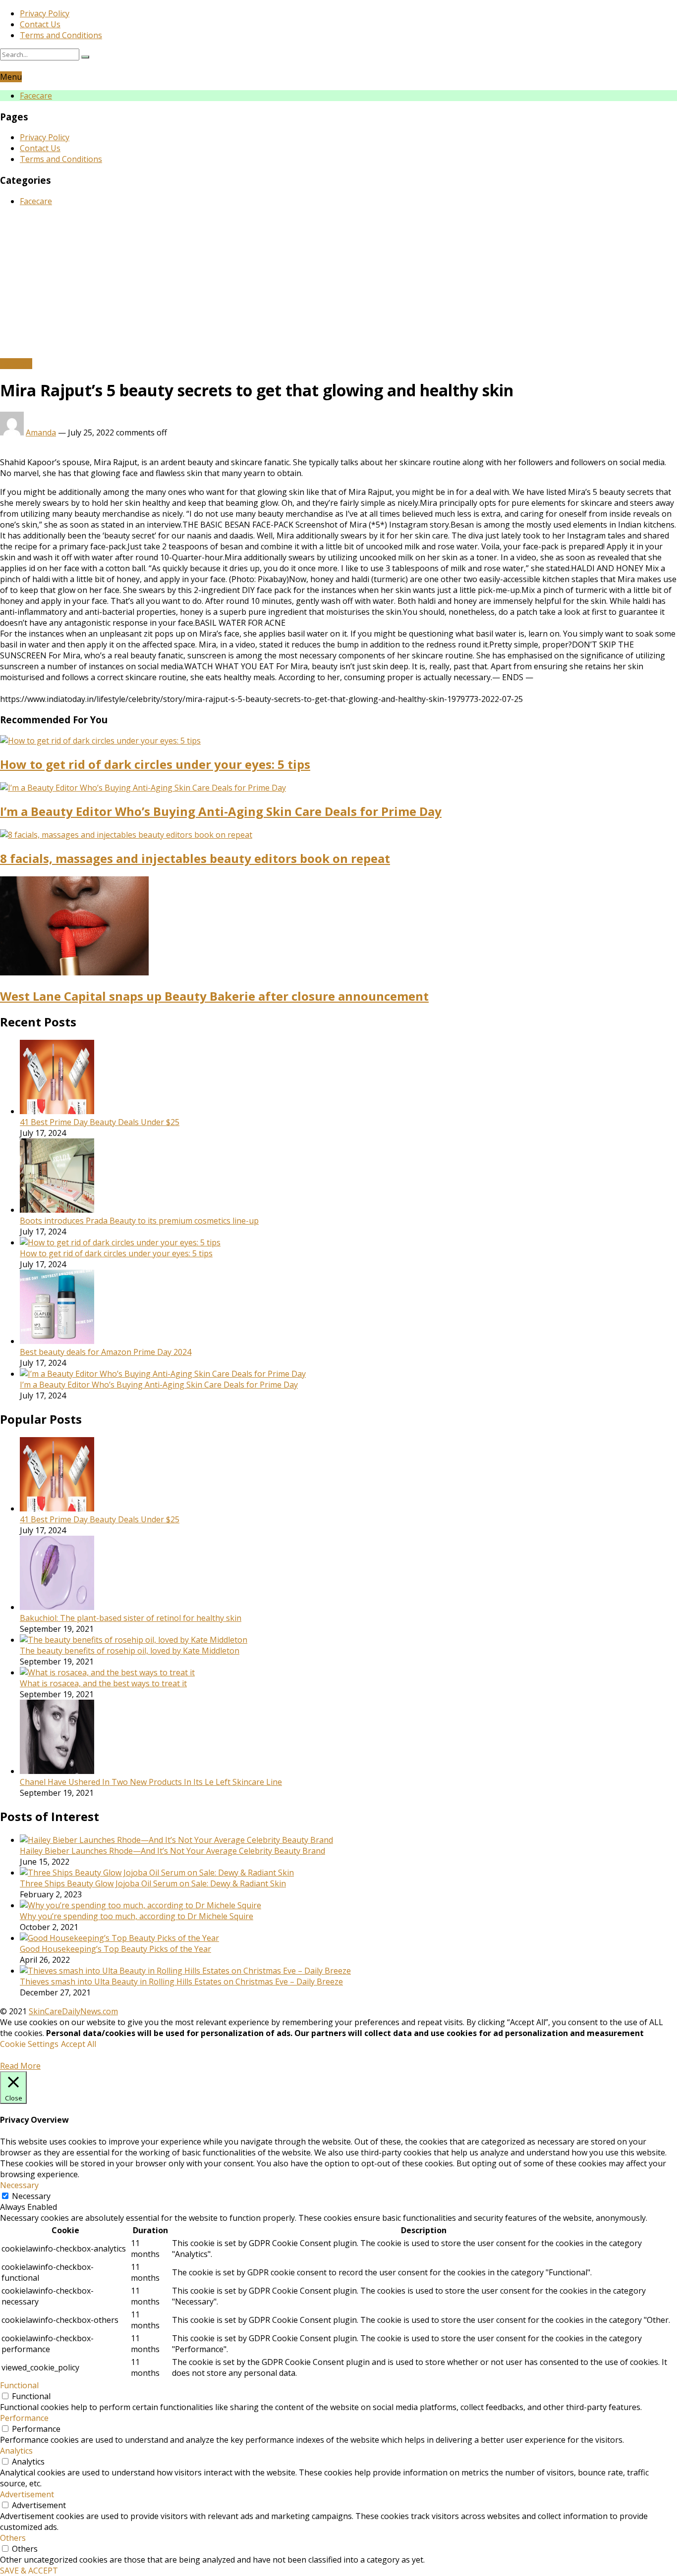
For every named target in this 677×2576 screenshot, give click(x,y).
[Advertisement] (338, 284)
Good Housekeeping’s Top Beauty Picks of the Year (115, 1949)
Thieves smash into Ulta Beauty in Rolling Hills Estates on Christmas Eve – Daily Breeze (181, 1982)
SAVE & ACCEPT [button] (29, 2571)
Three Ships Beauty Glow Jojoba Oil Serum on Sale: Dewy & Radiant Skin (153, 1883)
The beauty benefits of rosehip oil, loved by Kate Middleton (130, 1651)
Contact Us (40, 24)
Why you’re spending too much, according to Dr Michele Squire (137, 1916)
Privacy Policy (45, 13)
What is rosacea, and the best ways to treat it (103, 1683)
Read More (20, 2066)
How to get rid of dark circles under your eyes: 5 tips (155, 764)
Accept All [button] (79, 2044)
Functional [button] (19, 2385)
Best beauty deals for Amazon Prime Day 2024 (106, 1352)
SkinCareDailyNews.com (73, 2011)
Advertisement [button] (27, 2494)
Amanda (41, 432)
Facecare (36, 96)
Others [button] (13, 2538)
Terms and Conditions (61, 35)
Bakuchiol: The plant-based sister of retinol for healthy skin (131, 1618)
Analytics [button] (16, 2451)
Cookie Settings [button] (29, 2044)
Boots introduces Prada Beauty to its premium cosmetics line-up (139, 1221)
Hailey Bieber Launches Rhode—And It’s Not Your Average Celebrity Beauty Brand (172, 1851)
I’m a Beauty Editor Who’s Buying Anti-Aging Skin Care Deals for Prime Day (221, 811)
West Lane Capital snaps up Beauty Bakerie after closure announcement (214, 996)
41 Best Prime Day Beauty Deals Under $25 (100, 1122)
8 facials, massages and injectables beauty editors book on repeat (195, 858)
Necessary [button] (19, 2185)
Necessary (31, 2196)
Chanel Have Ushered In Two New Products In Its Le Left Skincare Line (151, 1782)
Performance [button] (24, 2418)
